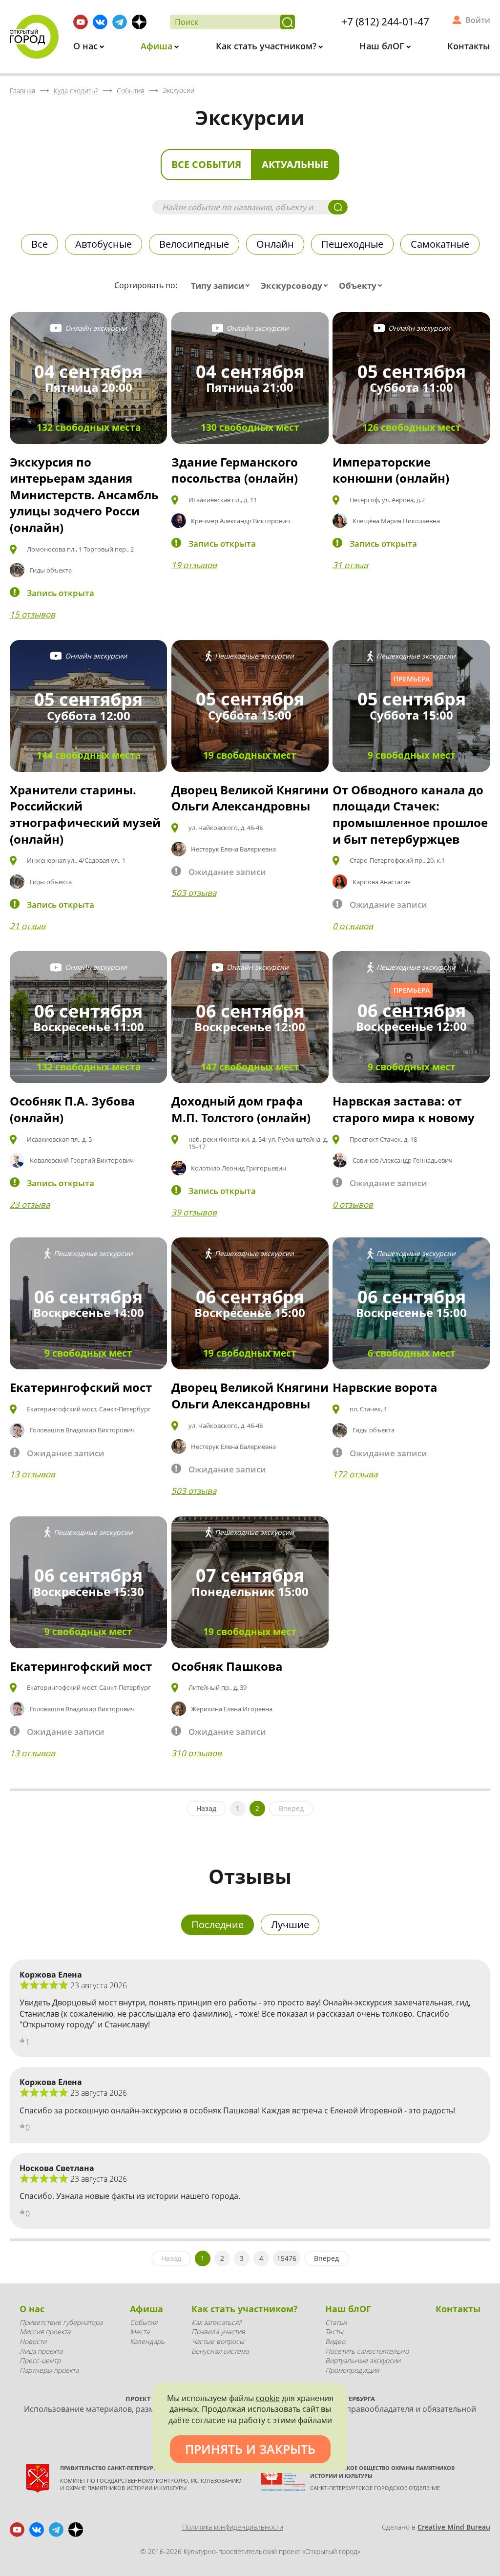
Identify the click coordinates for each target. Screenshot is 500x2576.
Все (40, 244)
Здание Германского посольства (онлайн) (235, 470)
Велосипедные (194, 244)
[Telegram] (120, 22)
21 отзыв (28, 926)
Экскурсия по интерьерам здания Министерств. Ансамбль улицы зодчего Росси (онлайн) (84, 495)
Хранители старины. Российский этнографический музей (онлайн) (85, 814)
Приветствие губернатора (61, 2322)
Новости (33, 2341)
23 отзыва (30, 1204)
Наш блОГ (383, 46)
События (144, 2322)
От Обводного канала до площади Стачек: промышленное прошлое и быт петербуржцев (410, 814)
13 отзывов (32, 1474)
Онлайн (275, 244)
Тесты (334, 2331)
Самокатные (440, 244)
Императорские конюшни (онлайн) (391, 470)
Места (140, 2331)
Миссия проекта (45, 2331)
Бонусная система (220, 2351)
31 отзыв (350, 565)
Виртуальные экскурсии (363, 2360)
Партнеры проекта (49, 2370)
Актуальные (295, 164)
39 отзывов (194, 1212)
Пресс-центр (40, 2360)
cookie (268, 2398)
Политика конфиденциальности (233, 2527)
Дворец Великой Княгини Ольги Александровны (250, 798)
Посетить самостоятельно (367, 2351)
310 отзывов (197, 1753)
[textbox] (222, 286)
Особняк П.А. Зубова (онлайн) (73, 1109)
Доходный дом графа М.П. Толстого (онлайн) (241, 1109)
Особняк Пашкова (227, 1666)
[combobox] (222, 286)
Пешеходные (352, 244)
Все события (206, 164)
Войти (478, 20)
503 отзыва (194, 893)
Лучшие (290, 1925)
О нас (87, 46)
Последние (218, 1925)
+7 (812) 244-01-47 (385, 21)
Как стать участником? (267, 46)
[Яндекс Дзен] (139, 22)
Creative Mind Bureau (454, 2527)
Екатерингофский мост (81, 1387)
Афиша (158, 46)
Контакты (469, 46)
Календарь (147, 2341)
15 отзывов (32, 614)
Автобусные (104, 244)
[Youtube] (81, 22)
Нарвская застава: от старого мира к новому (404, 1109)
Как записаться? (216, 2322)
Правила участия (218, 2331)
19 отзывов (194, 565)
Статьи (336, 2322)
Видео (335, 2341)
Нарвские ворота (385, 1387)
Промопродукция (352, 2370)
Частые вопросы (218, 2341)
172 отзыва (355, 1474)
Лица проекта (41, 2351)
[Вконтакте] (100, 22)
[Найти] (288, 22)
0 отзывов (353, 926)
